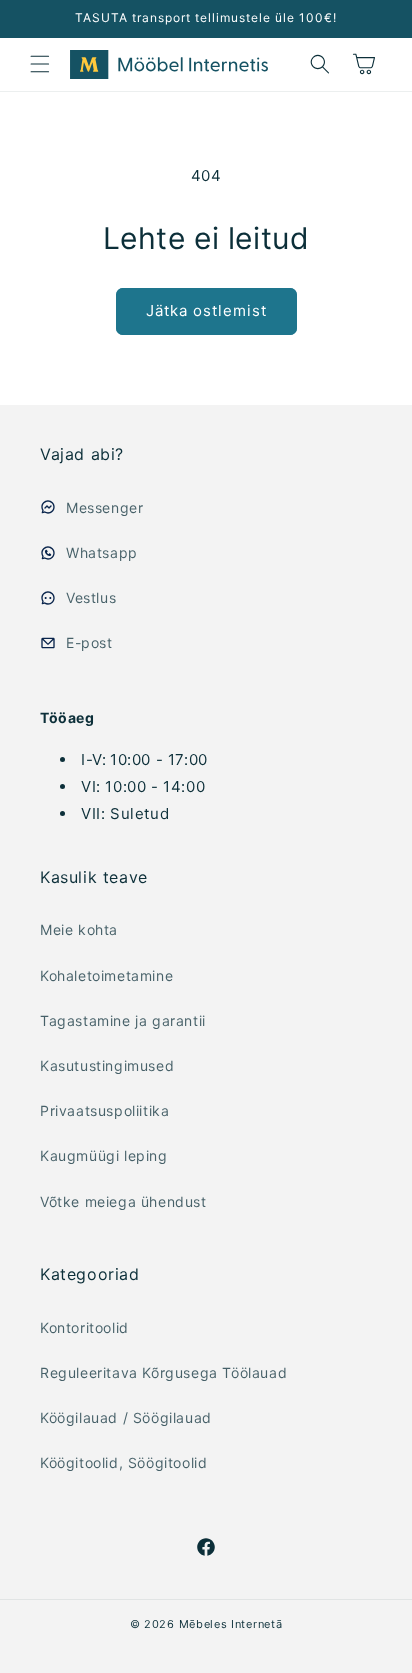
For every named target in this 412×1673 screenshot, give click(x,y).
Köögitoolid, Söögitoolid (123, 1462)
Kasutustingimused (107, 1065)
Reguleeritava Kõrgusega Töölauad (163, 1372)
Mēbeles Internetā (231, 1624)
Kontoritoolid (84, 1327)
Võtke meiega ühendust (123, 1201)
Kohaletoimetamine (106, 975)
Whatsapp (102, 552)
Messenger (104, 507)
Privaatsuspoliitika (104, 1110)
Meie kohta (79, 929)
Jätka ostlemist (206, 310)
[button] (40, 64)
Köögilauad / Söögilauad (126, 1417)
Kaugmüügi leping (104, 1155)
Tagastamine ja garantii (123, 1020)
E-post (89, 642)
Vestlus (91, 597)
